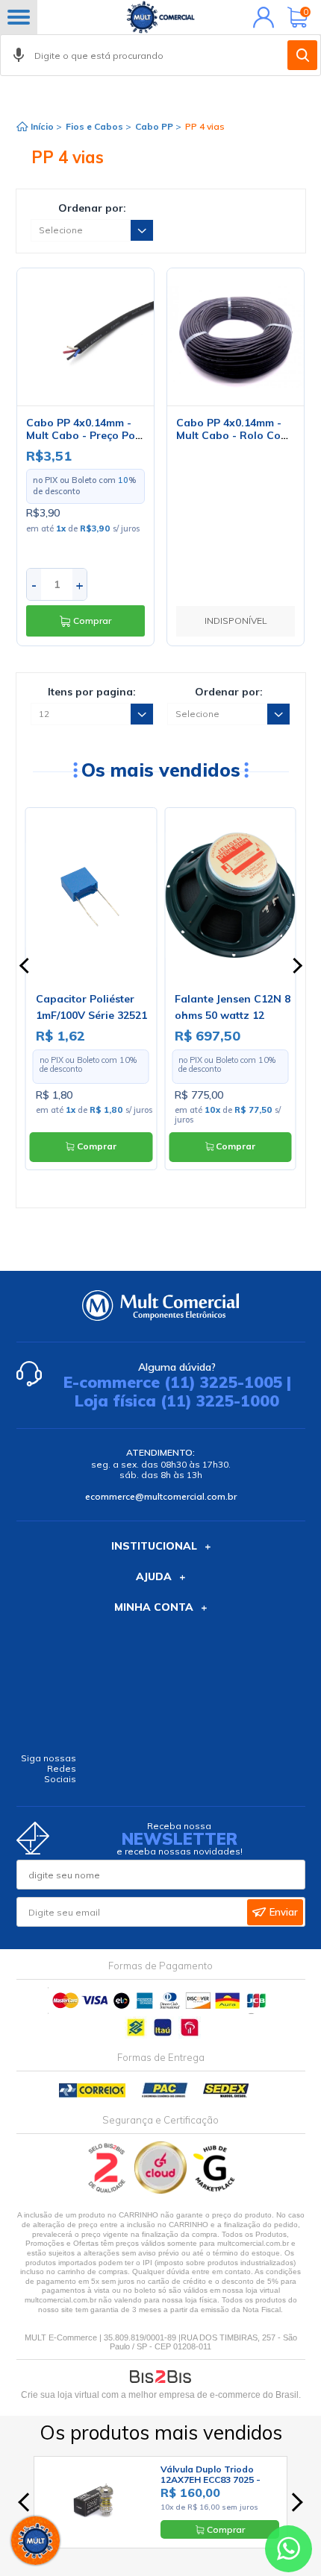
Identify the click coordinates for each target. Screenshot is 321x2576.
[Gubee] (215, 2190)
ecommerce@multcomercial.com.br (161, 1496)
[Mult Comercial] (160, 17)
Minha (260, 17)
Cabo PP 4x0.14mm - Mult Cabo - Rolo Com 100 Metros (233, 435)
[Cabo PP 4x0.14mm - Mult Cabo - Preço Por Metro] (86, 337)
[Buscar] (302, 55)
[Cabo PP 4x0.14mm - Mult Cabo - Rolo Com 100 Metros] (236, 337)
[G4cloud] (162, 2190)
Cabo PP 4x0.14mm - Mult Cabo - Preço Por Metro (83, 435)
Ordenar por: (92, 208)
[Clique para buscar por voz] (19, 55)
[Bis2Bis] (107, 2190)
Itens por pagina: (92, 692)
